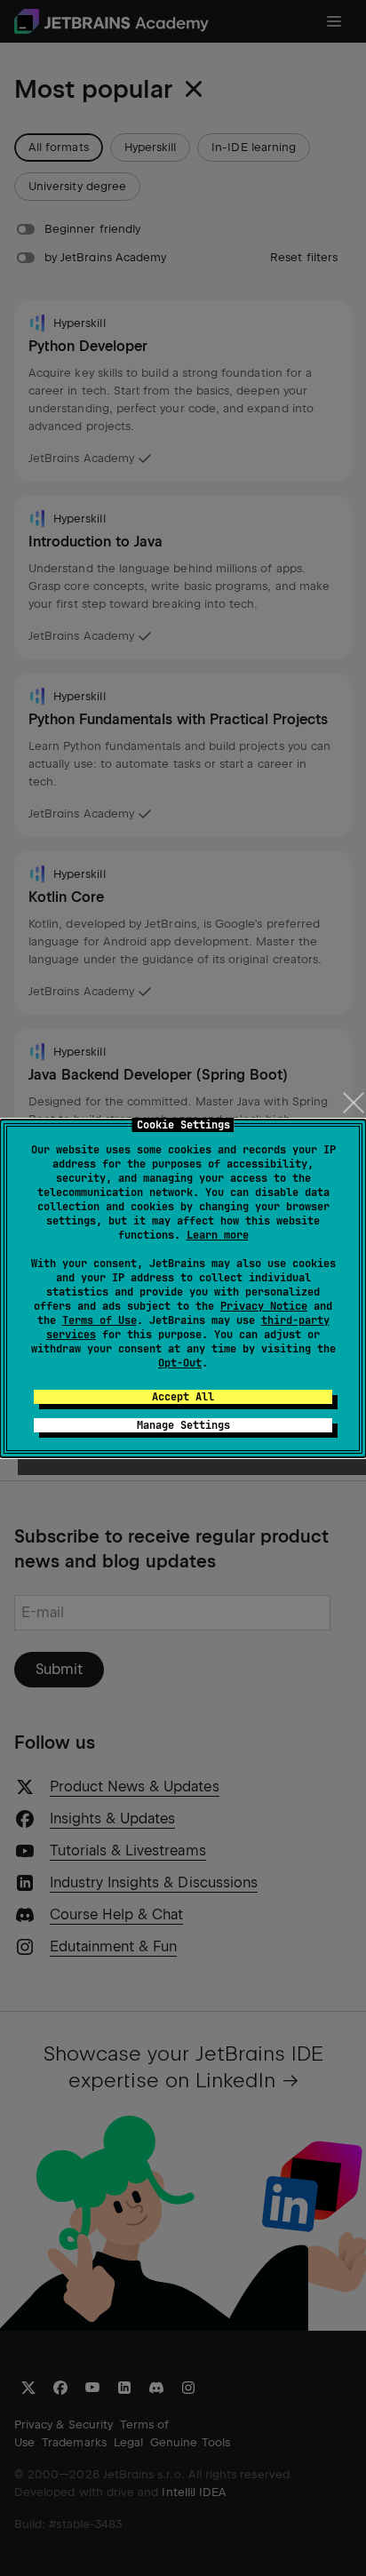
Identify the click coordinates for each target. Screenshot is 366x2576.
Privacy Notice (264, 1306)
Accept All (183, 1397)
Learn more (218, 1235)
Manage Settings (183, 1425)
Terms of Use (99, 1320)
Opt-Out (180, 1363)
